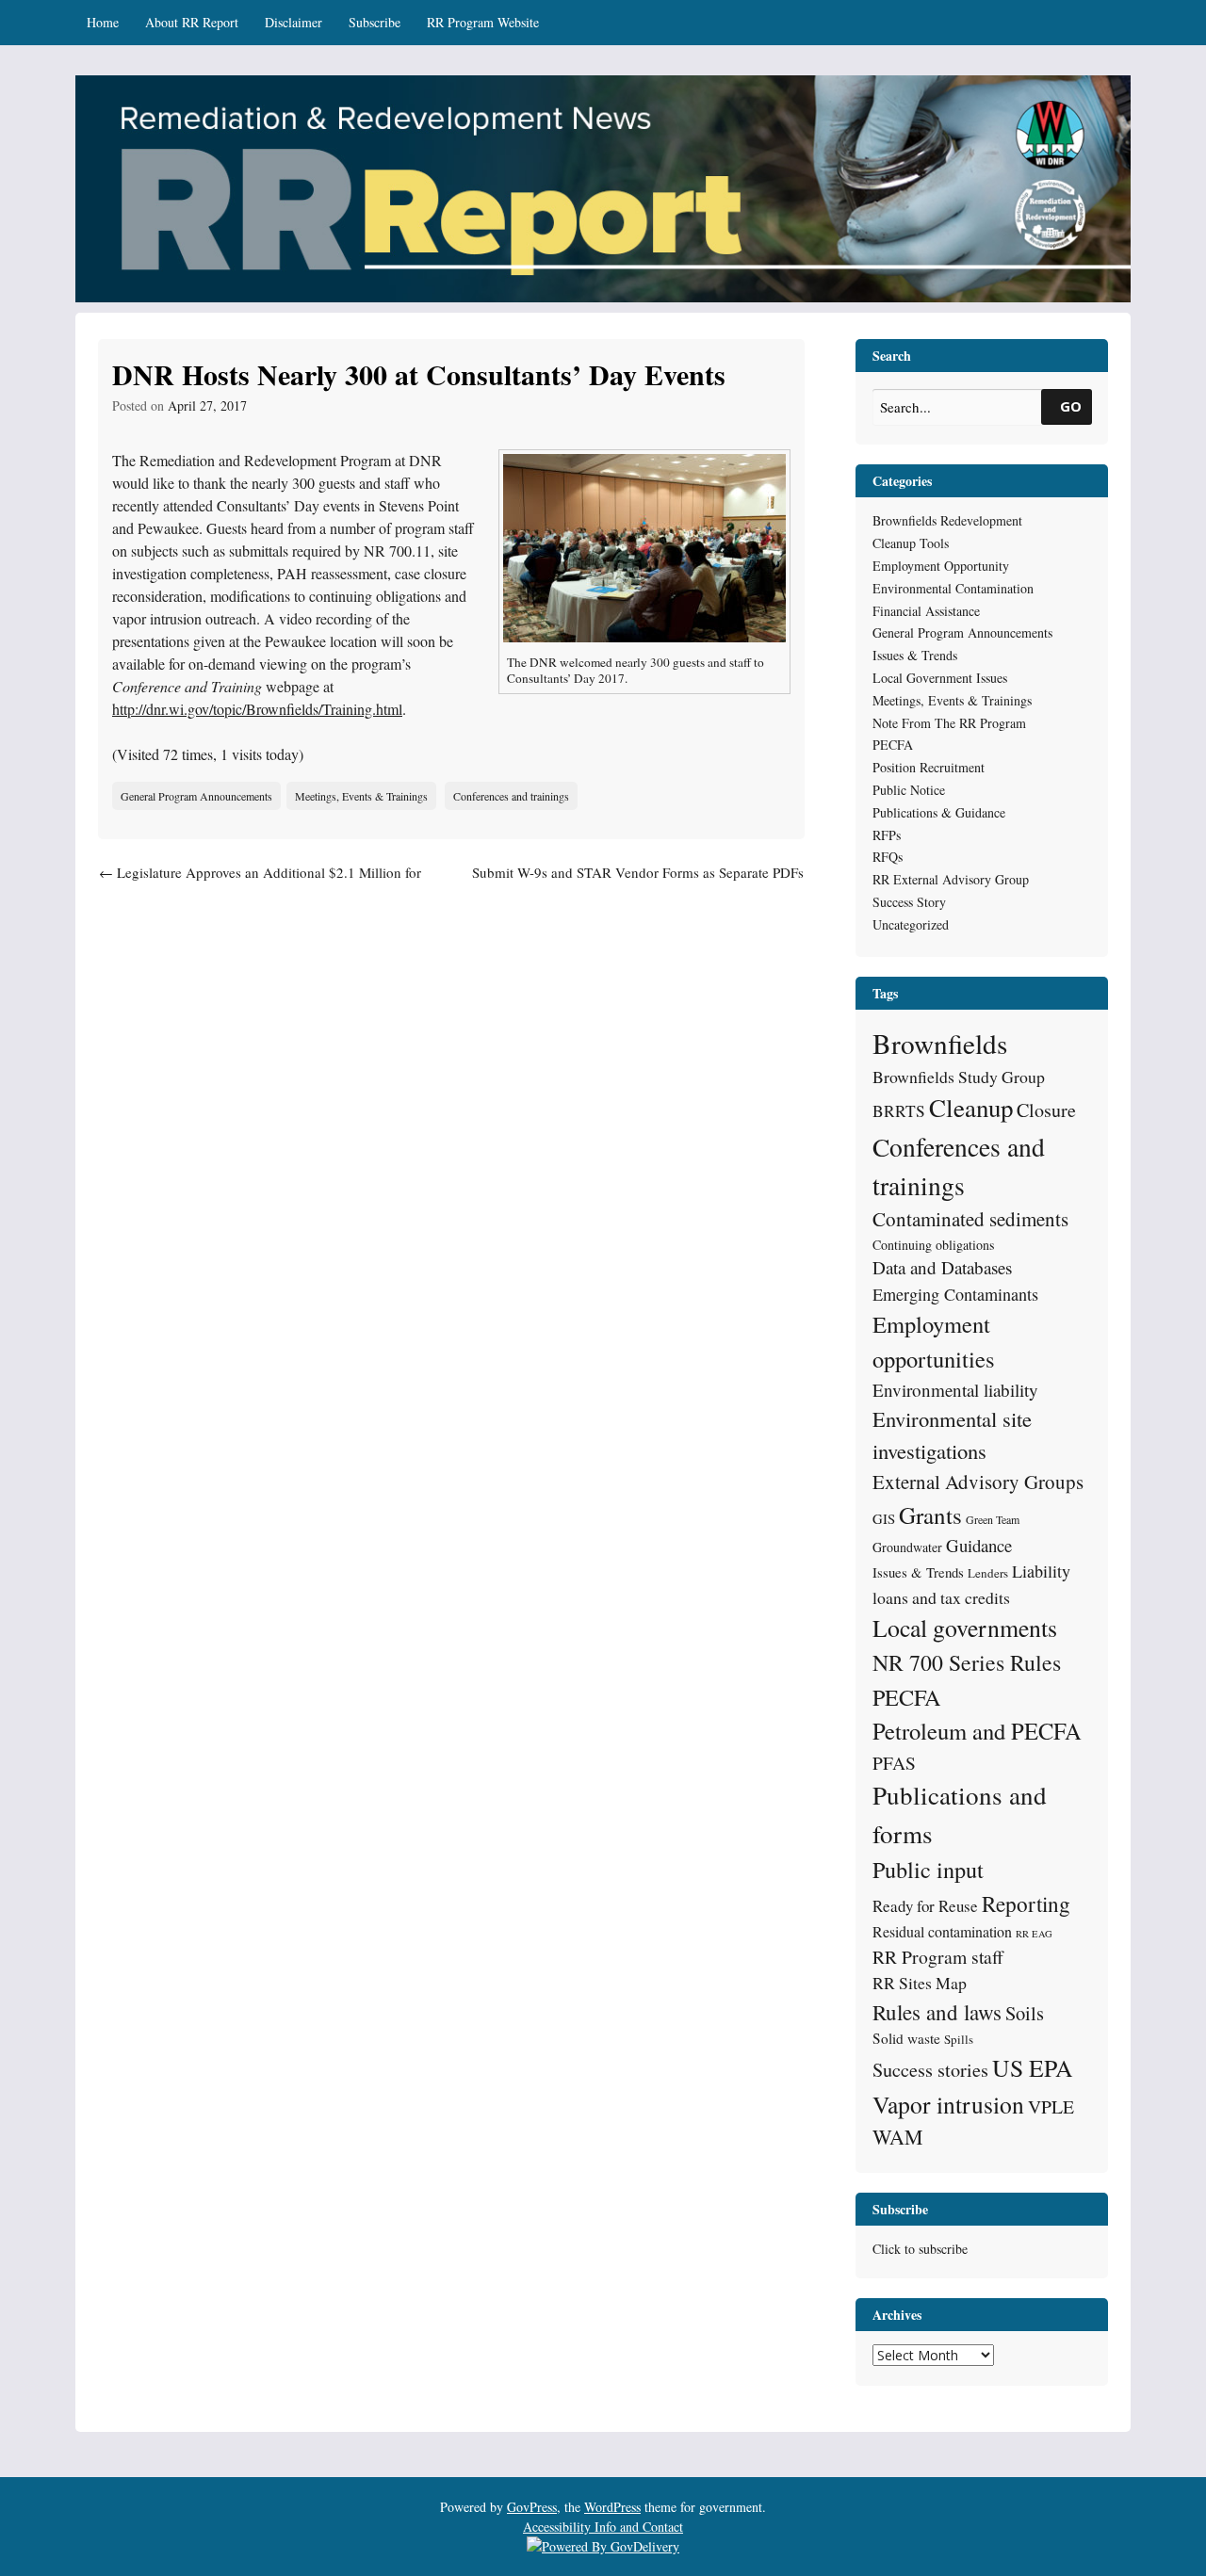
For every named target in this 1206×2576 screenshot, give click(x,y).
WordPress (612, 2507)
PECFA (893, 745)
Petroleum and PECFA (977, 1731)
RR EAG (1034, 1934)
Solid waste (906, 2038)
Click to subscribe (920, 2249)
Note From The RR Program (949, 723)
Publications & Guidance (939, 812)
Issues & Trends (915, 655)
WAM (897, 2137)
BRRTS (899, 1111)
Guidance (979, 1545)
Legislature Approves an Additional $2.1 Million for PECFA (260, 883)
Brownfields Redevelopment (947, 520)
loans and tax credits (941, 1597)
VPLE (1051, 2106)
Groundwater (907, 1547)
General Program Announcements (196, 796)
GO (1071, 406)
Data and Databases (942, 1267)
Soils (1025, 2013)
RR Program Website (483, 22)
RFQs (888, 857)
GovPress (532, 2507)
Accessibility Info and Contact (603, 2527)
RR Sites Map (920, 1983)
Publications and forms (960, 1814)
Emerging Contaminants (955, 1294)
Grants (930, 1515)
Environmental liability (955, 1390)
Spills (959, 2039)
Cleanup (971, 1108)
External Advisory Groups (978, 1482)
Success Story (909, 902)
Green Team (993, 1519)
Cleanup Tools (911, 543)
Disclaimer (293, 22)
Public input (928, 1869)
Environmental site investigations (952, 1434)
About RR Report (192, 22)
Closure (1046, 1110)
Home (103, 22)
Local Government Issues (940, 678)
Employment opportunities (934, 1341)
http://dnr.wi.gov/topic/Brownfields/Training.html (257, 709)
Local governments (965, 1628)
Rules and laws (937, 2012)
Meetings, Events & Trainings (361, 796)
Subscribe (375, 22)
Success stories (930, 2070)
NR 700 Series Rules (967, 1662)
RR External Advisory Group (951, 879)
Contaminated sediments (970, 1219)
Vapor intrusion (948, 2104)
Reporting (1026, 1904)
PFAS (894, 1763)
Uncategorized (911, 924)
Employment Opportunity (941, 566)
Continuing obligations (933, 1245)
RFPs (887, 835)
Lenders (988, 1573)
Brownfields (940, 1043)
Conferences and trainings (511, 796)
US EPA (1033, 2067)
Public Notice (909, 790)
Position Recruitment (929, 767)
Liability (1041, 1571)
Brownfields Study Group (959, 1077)
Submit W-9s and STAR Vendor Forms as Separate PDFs (638, 883)
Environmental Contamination (953, 588)
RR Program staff (938, 1957)
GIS (884, 1518)
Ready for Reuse (925, 1906)
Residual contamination (942, 1931)
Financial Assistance (926, 611)
